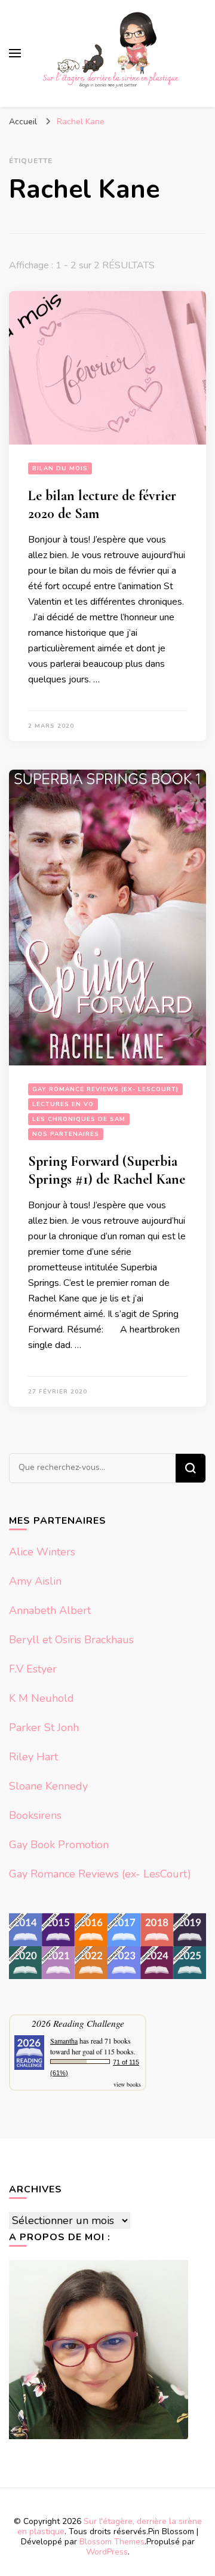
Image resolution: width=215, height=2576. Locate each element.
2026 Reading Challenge (78, 2023)
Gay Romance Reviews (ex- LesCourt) (105, 1089)
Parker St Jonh (44, 1727)
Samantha (64, 2041)
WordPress (107, 2552)
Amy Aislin (35, 1581)
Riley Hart (33, 1757)
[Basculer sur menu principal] (15, 53)
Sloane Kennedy (48, 1786)
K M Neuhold (42, 1698)
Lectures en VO (63, 1104)
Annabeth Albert (50, 1610)
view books (127, 2084)
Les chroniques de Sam (79, 1119)
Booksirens (35, 1815)
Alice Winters (42, 1552)
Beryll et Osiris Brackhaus (71, 1640)
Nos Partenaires (66, 1134)
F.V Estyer (33, 1669)
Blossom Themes (112, 2542)
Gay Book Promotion (59, 1845)
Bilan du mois (60, 468)
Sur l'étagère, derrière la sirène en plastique (110, 2526)
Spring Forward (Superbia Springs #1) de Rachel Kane (107, 1170)
